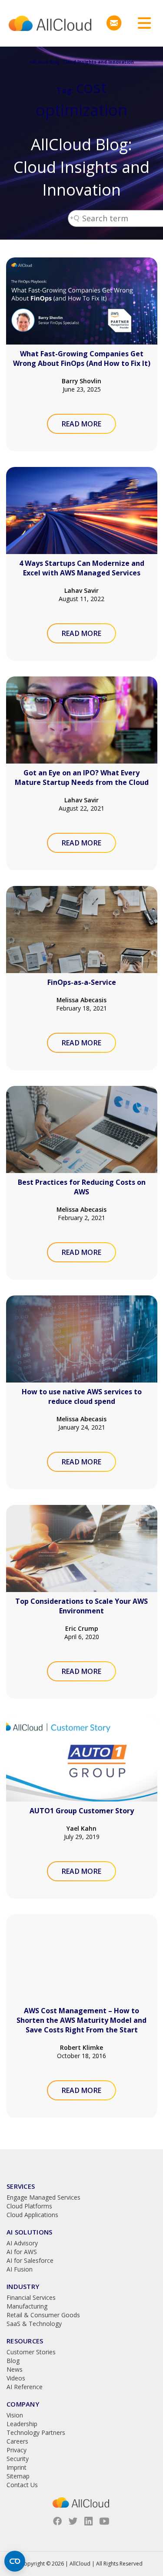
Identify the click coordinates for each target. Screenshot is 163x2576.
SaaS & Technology (34, 2324)
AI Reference (25, 2387)
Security (18, 2459)
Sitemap (18, 2476)
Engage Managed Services (43, 2197)
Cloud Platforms (29, 2206)
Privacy (17, 2450)
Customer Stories (31, 2352)
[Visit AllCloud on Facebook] (57, 2521)
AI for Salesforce (30, 2260)
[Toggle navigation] (141, 23)
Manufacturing (27, 2306)
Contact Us (22, 2485)
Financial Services (31, 2297)
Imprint (17, 2467)
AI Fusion (20, 2269)
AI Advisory (22, 2243)
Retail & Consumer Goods (43, 2315)
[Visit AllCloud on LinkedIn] (89, 2521)
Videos (16, 2378)
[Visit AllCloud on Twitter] (73, 2521)
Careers (17, 2441)
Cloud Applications (32, 2215)
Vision (15, 2415)
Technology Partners (36, 2432)
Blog (13, 2361)
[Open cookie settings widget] (15, 2561)
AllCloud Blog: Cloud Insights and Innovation (81, 167)
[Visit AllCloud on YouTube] (104, 2521)
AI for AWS (22, 2252)
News (15, 2369)
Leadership (22, 2424)
